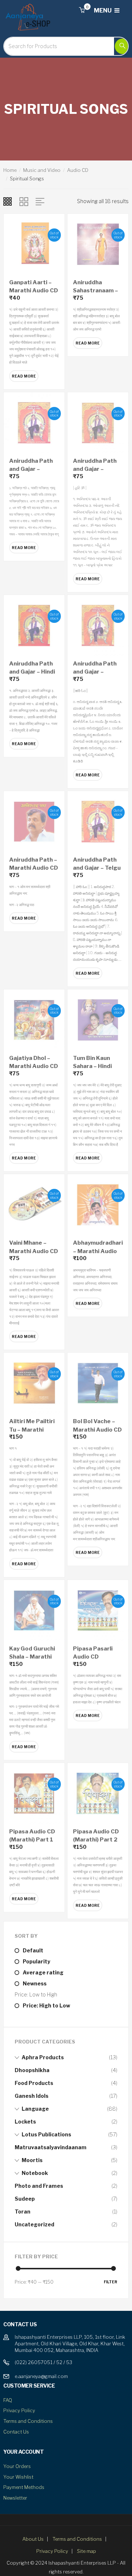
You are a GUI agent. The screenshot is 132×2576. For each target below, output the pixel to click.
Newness (35, 1983)
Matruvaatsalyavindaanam (51, 2147)
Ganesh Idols (32, 2096)
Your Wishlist (18, 2477)
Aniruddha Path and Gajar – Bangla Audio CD (32, 469)
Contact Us (16, 2432)
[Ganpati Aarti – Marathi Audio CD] (34, 244)
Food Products (34, 2083)
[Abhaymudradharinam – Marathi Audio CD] (98, 1204)
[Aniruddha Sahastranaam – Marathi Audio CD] (98, 244)
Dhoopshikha (32, 2070)
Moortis (32, 2160)
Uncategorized (34, 2224)
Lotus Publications (46, 2134)
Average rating (43, 1972)
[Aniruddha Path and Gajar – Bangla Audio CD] (34, 422)
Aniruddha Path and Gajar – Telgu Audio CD (97, 868)
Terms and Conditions (28, 2421)
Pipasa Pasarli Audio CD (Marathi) (93, 1657)
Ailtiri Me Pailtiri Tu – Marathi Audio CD (32, 1430)
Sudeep (25, 2199)
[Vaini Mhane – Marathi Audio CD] (34, 1204)
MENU (103, 10)
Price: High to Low (46, 2005)
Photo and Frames (39, 2186)
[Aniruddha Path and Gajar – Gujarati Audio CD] (98, 422)
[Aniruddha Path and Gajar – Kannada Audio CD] (98, 625)
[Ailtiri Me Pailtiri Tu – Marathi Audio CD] (34, 1383)
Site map (87, 2551)
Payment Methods (24, 2487)
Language (35, 2109)
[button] (82, 10)
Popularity (36, 1961)
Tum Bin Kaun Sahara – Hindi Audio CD (92, 1066)
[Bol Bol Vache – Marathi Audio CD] (98, 1383)
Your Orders (17, 2466)
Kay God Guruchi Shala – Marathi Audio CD (32, 1657)
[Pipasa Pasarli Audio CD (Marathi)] (98, 1610)
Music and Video (42, 170)
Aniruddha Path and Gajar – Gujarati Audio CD (98, 469)
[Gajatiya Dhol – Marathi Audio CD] (34, 1019)
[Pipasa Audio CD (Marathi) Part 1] (34, 1793)
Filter (111, 2282)
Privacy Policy (19, 2410)
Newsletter (15, 2498)
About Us (33, 2539)
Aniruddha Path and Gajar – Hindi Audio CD (32, 672)
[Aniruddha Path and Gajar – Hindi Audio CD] (34, 625)
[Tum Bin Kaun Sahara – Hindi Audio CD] (98, 1019)
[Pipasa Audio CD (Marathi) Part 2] (98, 1793)
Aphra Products (43, 2057)
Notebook (35, 2173)
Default (33, 1950)
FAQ (8, 2400)
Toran (23, 2211)
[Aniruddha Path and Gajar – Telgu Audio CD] (98, 821)
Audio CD (78, 170)
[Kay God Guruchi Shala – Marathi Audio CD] (34, 1610)
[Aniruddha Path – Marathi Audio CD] (34, 821)
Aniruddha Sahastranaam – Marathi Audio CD (97, 291)
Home (10, 170)
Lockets (25, 2122)
